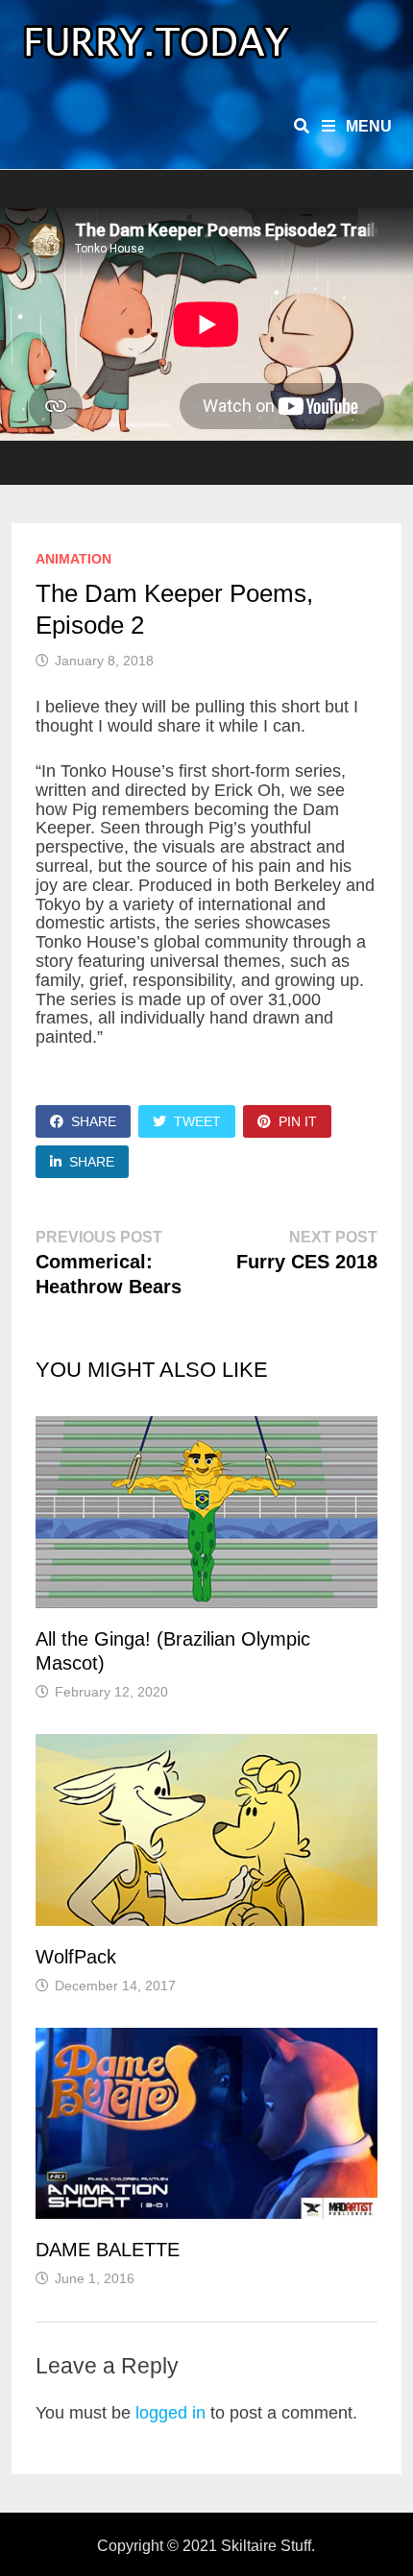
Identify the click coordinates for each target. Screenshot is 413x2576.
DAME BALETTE (108, 2250)
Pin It (298, 1121)
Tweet (197, 1121)
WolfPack (76, 1957)
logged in (170, 2413)
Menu (367, 126)
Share (94, 1121)
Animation (73, 559)
